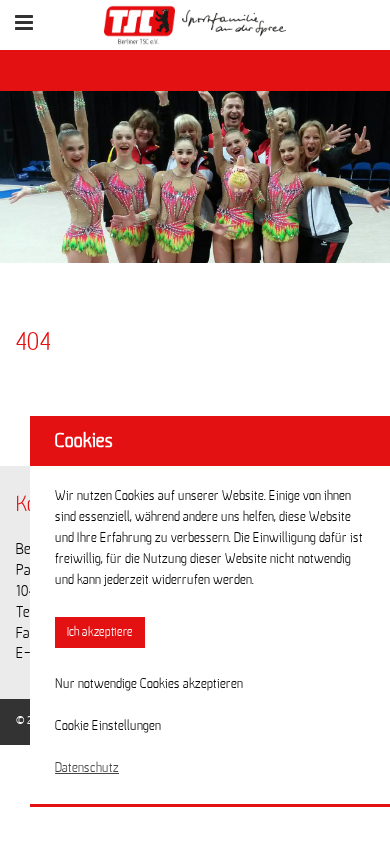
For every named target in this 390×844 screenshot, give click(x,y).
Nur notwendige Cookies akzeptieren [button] (149, 684)
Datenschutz (87, 768)
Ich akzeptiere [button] (100, 632)
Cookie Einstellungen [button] (108, 726)
